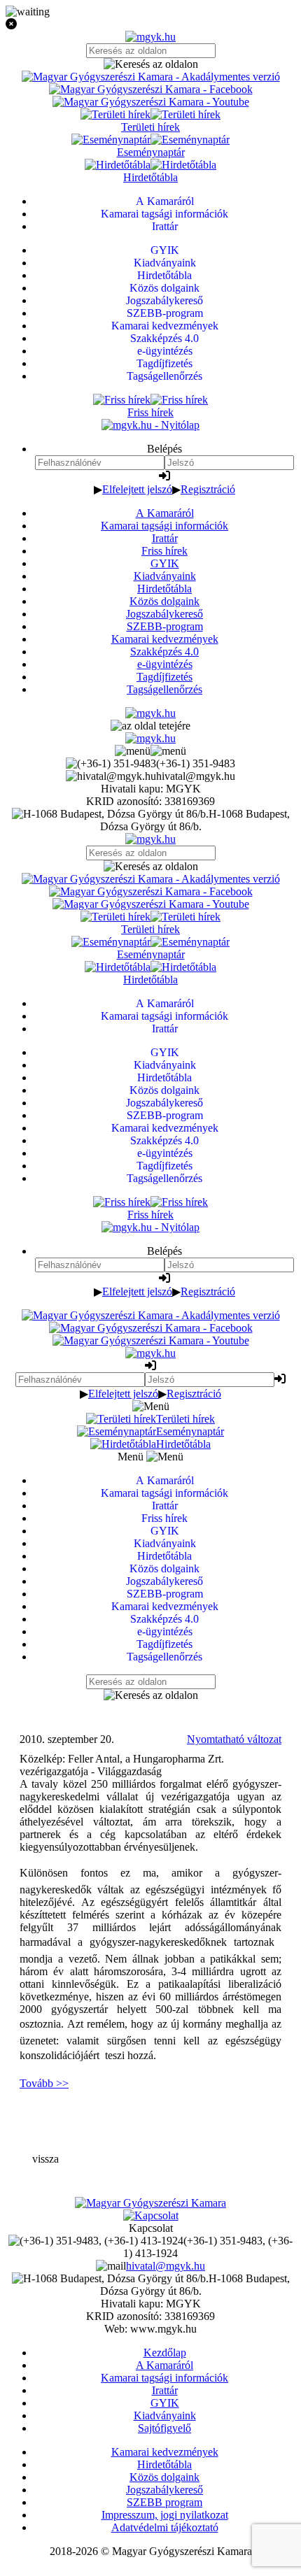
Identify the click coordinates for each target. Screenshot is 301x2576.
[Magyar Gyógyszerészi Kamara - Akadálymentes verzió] (151, 77)
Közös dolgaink (164, 601)
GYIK (165, 563)
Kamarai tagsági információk (164, 526)
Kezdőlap (165, 2353)
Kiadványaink (165, 576)
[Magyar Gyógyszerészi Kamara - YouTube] (151, 102)
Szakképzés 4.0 (164, 652)
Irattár (165, 538)
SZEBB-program (165, 626)
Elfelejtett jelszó (137, 489)
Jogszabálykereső (164, 614)
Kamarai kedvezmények (165, 639)
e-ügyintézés (165, 664)
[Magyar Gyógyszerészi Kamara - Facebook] (151, 89)
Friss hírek (164, 551)
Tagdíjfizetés (164, 677)
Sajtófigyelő (164, 2428)
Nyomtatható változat (234, 1739)
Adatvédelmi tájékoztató (165, 2527)
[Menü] (150, 751)
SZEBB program (164, 2502)
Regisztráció (208, 489)
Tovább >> (44, 2083)
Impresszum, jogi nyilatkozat (165, 2515)
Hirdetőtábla (164, 589)
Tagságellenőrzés (164, 689)
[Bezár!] (150, 24)
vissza (45, 2159)
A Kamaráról (165, 513)
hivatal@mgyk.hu (166, 2266)
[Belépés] (164, 476)
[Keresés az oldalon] (150, 64)
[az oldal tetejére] (150, 726)
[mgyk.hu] (150, 37)
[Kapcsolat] (151, 2215)
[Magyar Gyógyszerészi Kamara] (150, 2203)
